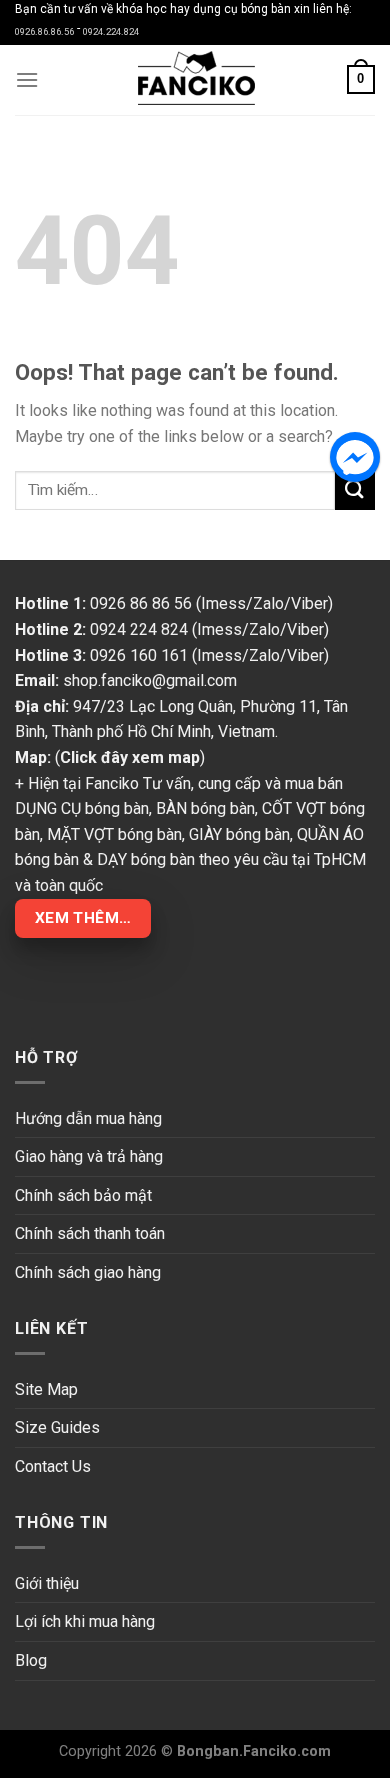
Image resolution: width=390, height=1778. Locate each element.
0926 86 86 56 (141, 603)
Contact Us (53, 1466)
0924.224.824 (111, 31)
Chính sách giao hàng (88, 1272)
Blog (31, 1660)
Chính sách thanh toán (90, 1233)
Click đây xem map (130, 757)
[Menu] (27, 79)
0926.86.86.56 (44, 31)
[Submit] (355, 489)
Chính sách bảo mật (83, 1195)
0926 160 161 (139, 655)
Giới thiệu (47, 1583)
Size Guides (57, 1427)
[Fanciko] (195, 79)
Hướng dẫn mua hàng (88, 1118)
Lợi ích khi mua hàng (85, 1621)
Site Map (46, 1389)
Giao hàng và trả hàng (89, 1156)
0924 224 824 (139, 629)
